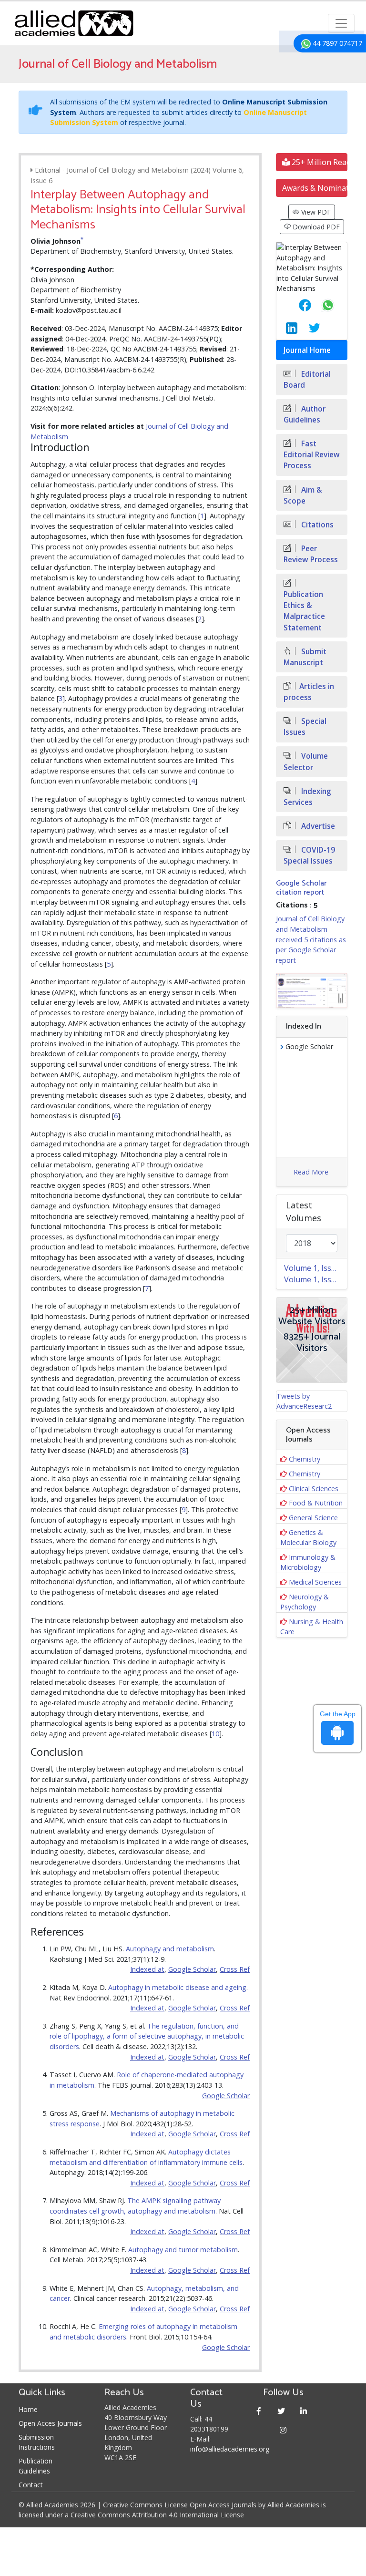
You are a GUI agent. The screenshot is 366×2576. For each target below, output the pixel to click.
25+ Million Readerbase (319, 162)
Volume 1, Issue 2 (315, 1268)
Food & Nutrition (316, 1503)
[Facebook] (259, 2411)
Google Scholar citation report (301, 888)
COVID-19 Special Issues (309, 855)
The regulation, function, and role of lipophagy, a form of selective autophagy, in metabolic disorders (147, 2036)
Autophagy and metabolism (170, 1949)
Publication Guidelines (36, 2466)
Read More (311, 1172)
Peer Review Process (311, 554)
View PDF (315, 212)
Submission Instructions (37, 2442)
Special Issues (305, 727)
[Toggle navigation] (341, 23)
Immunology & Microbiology (308, 1562)
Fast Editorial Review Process (312, 455)
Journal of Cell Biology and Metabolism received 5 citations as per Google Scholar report (311, 939)
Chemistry (305, 1459)
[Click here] (312, 990)
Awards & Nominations (315, 188)
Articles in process (309, 692)
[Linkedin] (304, 2411)
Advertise (317, 826)
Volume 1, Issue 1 (315, 1279)
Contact (31, 2485)
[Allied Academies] (74, 23)
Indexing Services (307, 797)
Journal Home (307, 350)
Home (28, 2409)
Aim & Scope (303, 495)
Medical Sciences (315, 1582)
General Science (313, 1518)
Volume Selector (306, 762)
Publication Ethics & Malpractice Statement (304, 611)
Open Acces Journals (50, 2423)
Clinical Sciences (314, 1489)
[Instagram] (283, 2430)
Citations (316, 525)
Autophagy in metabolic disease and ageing (177, 1987)
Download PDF (315, 227)
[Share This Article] (297, 305)
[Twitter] (281, 2411)
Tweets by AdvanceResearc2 (304, 1401)
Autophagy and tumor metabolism (183, 2250)
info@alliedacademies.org (230, 2449)
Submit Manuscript (305, 657)
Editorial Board (307, 380)
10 (215, 1734)
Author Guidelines (305, 414)
